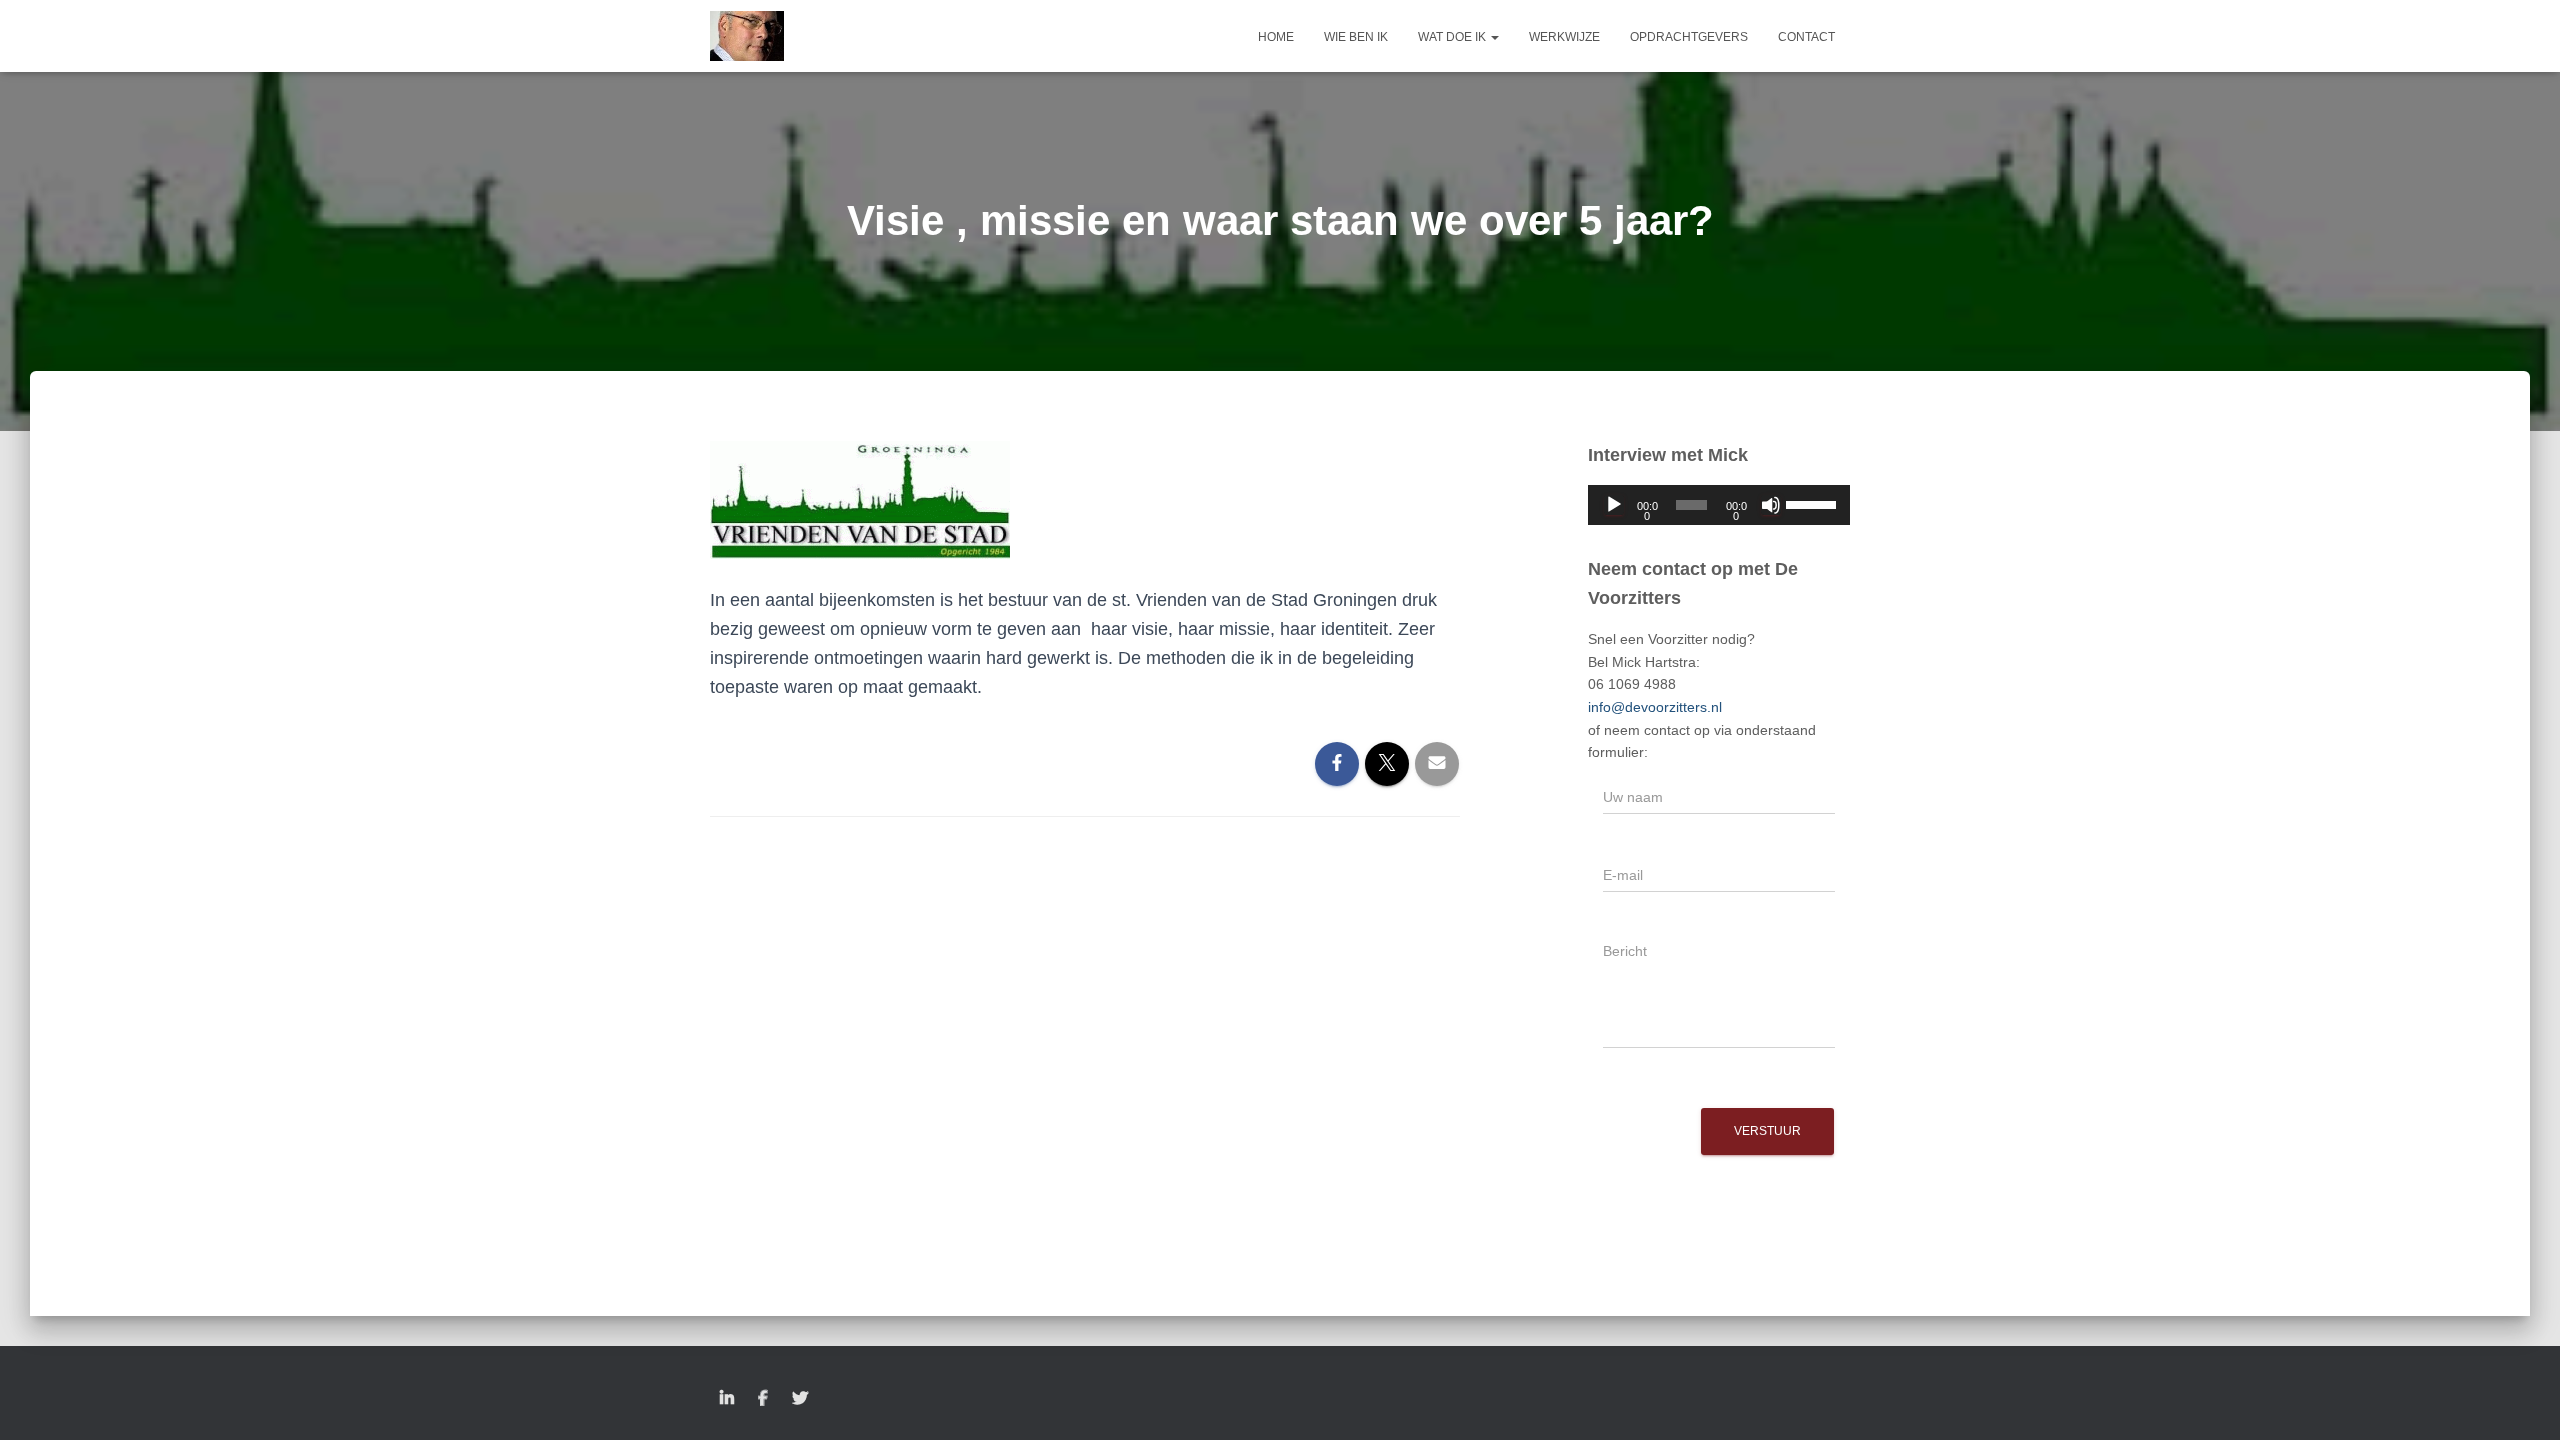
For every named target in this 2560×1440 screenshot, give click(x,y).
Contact (1806, 37)
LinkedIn (727, 1399)
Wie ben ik (1356, 37)
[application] (1719, 505)
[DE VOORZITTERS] (747, 36)
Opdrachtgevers (1689, 37)
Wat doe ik (1453, 37)
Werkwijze (1564, 37)
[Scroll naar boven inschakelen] (2520, 1400)
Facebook (763, 1399)
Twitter (800, 1399)
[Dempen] (1771, 505)
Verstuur (1767, 1131)
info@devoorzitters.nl (1655, 707)
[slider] (1813, 503)
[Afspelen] (1614, 505)
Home (1276, 37)
